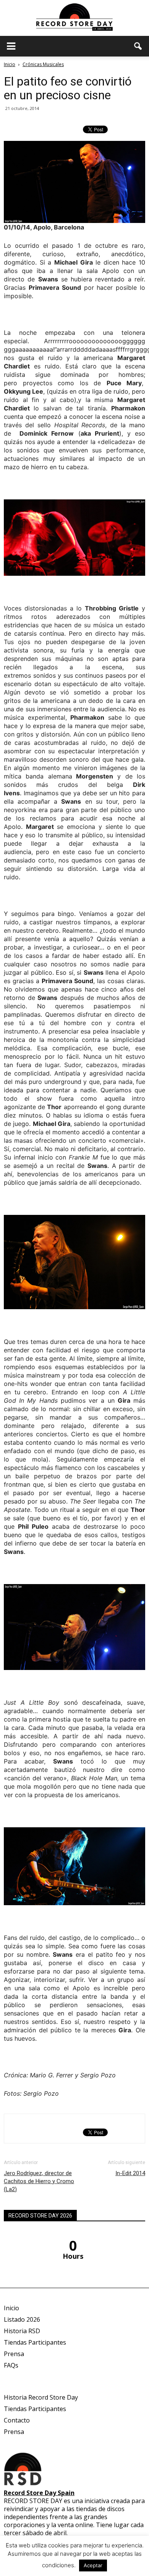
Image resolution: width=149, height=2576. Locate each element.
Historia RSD (22, 2331)
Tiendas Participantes (35, 2342)
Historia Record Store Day (41, 2397)
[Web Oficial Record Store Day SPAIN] (74, 18)
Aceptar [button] (93, 2565)
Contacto (17, 2420)
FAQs (11, 2365)
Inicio (10, 64)
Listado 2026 (22, 2319)
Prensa (14, 2354)
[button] (138, 46)
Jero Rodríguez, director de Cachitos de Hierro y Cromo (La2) (39, 2181)
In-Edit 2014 (130, 2173)
